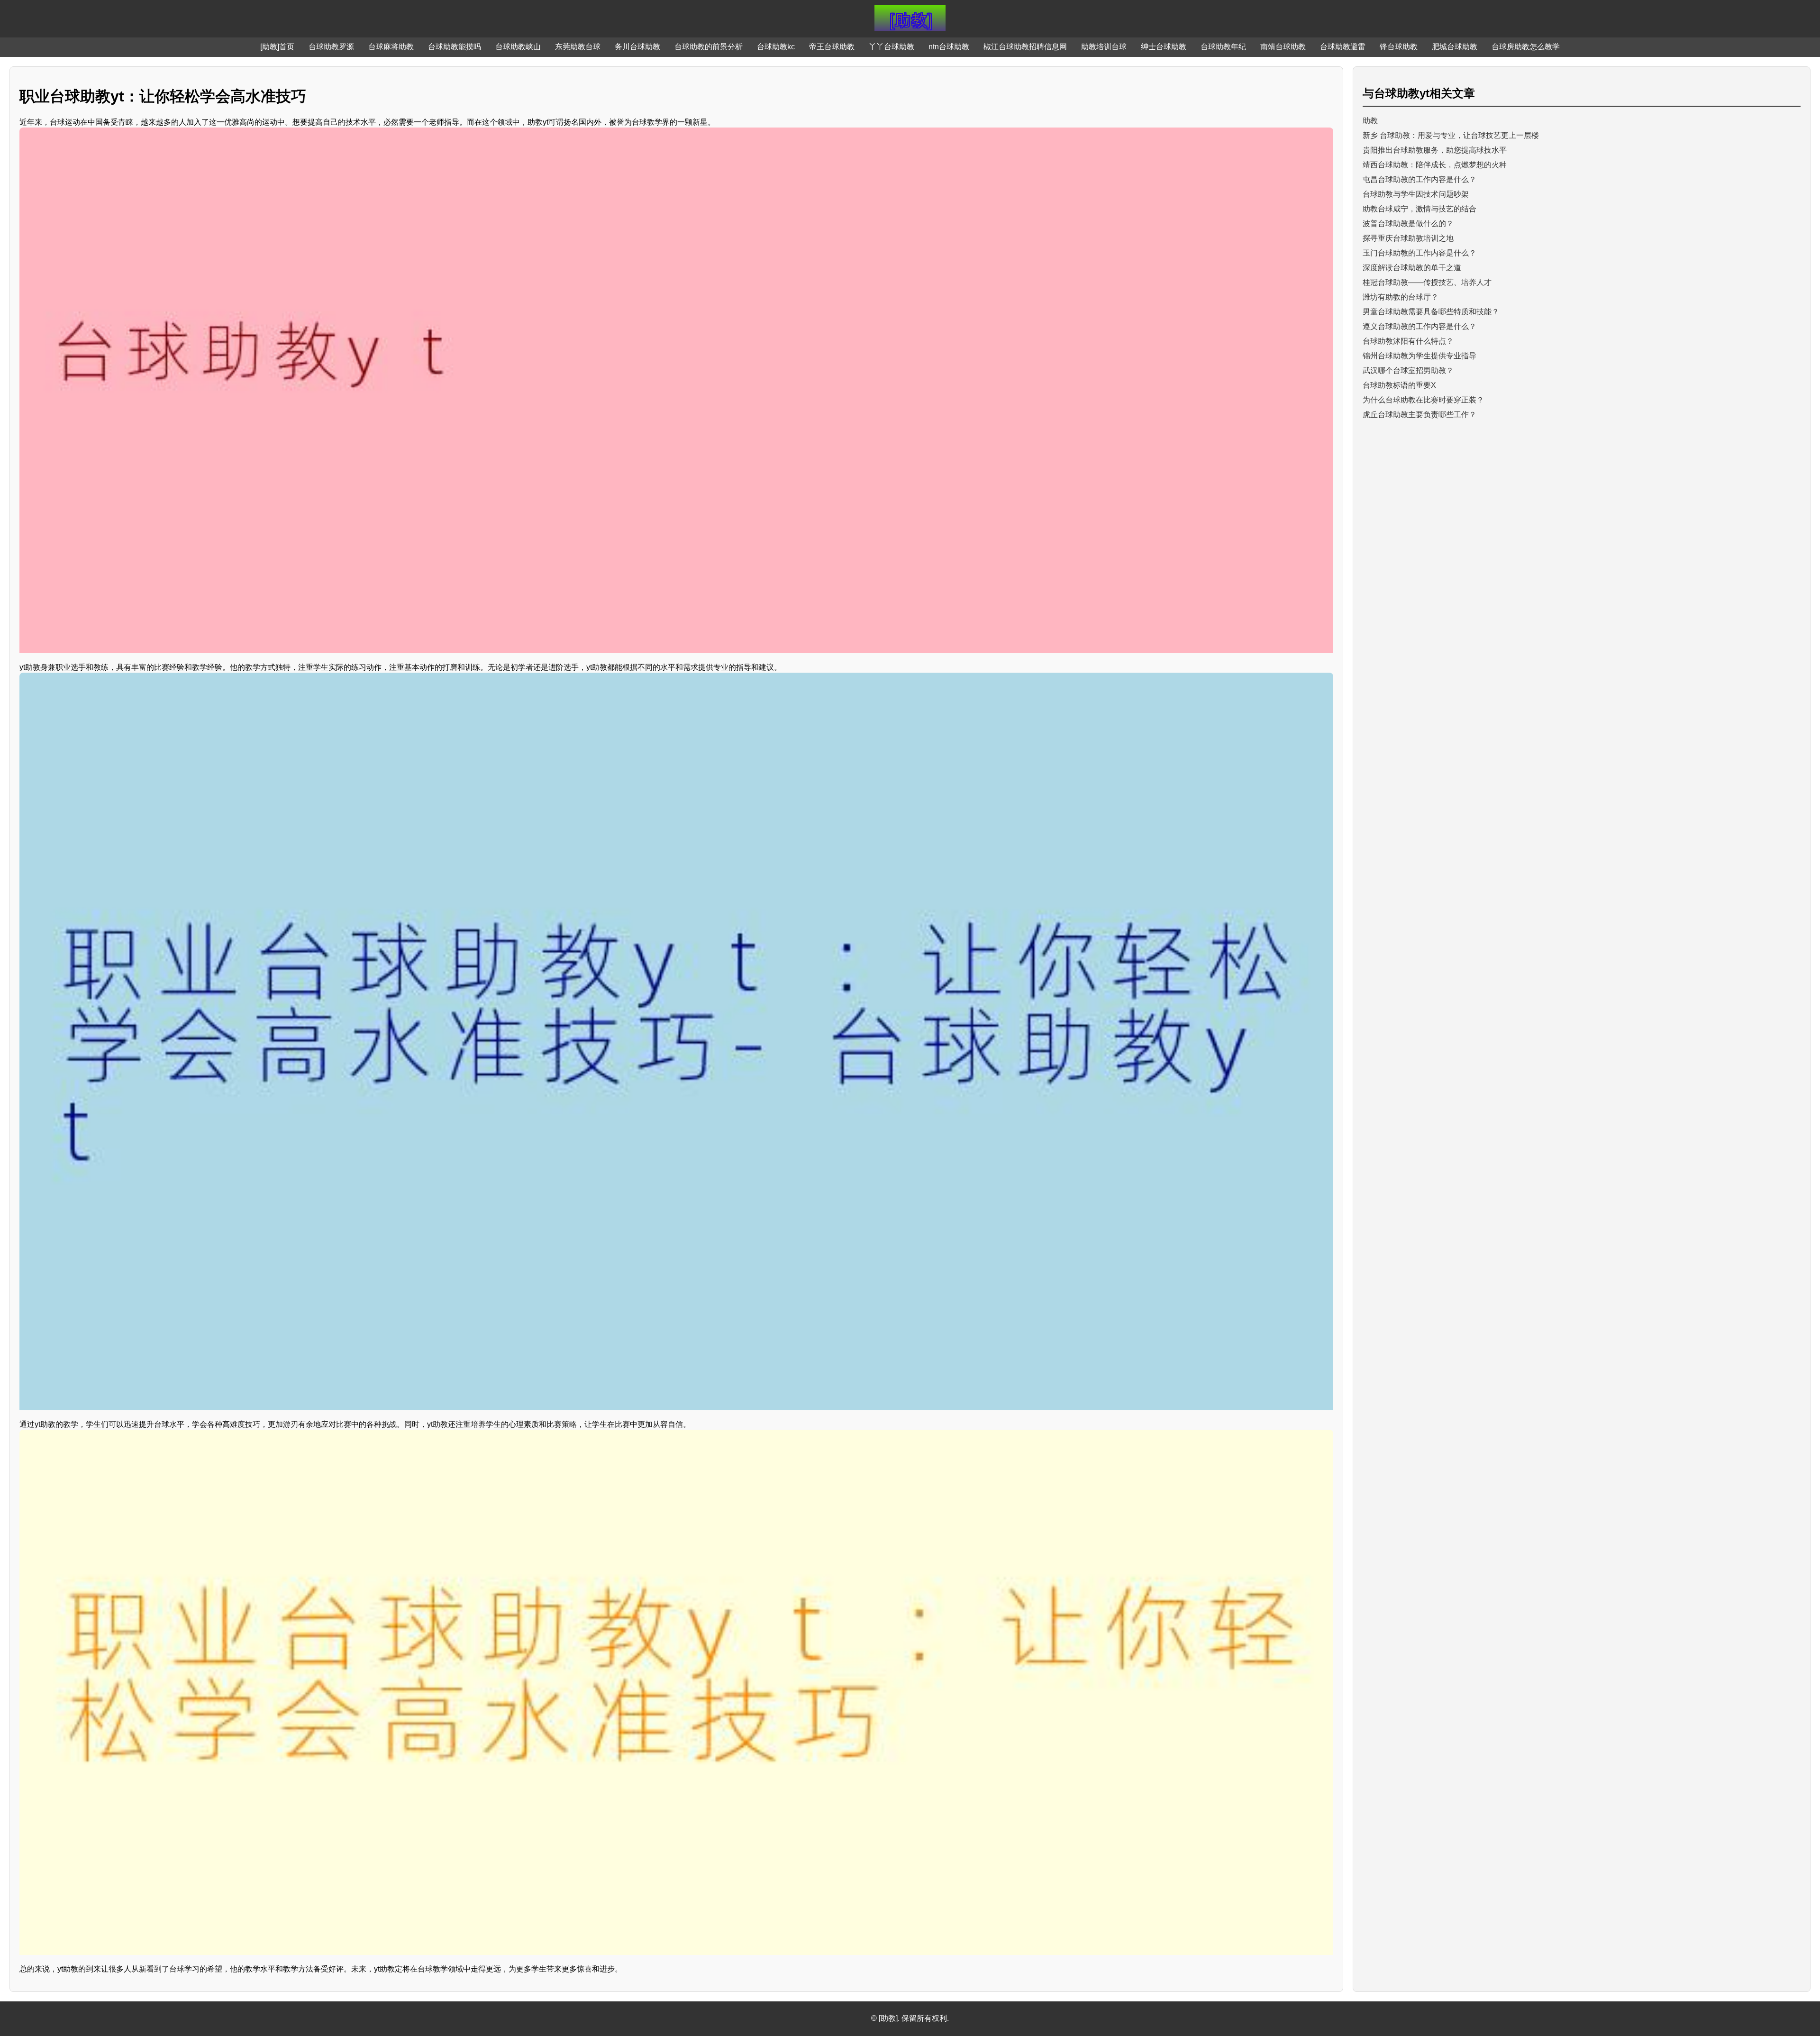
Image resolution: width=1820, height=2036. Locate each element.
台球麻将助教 (391, 47)
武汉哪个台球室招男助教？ (1408, 370)
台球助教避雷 (1343, 47)
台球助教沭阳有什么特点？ (1408, 341)
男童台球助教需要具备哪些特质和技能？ (1431, 312)
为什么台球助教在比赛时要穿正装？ (1423, 400)
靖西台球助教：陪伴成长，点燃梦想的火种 (1435, 165)
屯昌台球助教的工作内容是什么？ (1420, 179)
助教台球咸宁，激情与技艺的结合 (1420, 209)
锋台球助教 (1399, 47)
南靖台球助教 (1283, 47)
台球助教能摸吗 (455, 47)
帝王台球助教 (832, 47)
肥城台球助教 (1455, 47)
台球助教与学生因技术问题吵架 (1416, 194)
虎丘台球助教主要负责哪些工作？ (1420, 415)
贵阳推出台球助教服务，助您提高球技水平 (1435, 150)
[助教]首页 (277, 47)
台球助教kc (776, 47)
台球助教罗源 (331, 47)
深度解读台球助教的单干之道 (1412, 268)
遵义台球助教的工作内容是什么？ (1420, 326)
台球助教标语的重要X (1399, 385)
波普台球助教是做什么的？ (1408, 224)
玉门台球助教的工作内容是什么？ (1420, 253)
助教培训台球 (1104, 47)
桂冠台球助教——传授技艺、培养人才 (1427, 282)
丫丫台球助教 (892, 47)
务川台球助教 (637, 47)
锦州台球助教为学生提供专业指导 (1420, 356)
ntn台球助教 (949, 47)
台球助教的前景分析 (709, 47)
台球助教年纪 (1223, 47)
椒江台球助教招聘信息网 (1025, 47)
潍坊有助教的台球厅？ (1401, 297)
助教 (1370, 121)
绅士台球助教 (1164, 47)
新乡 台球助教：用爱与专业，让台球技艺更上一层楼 (1451, 135)
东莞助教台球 (578, 47)
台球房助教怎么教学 (1526, 47)
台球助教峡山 (518, 47)
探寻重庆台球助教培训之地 (1408, 238)
